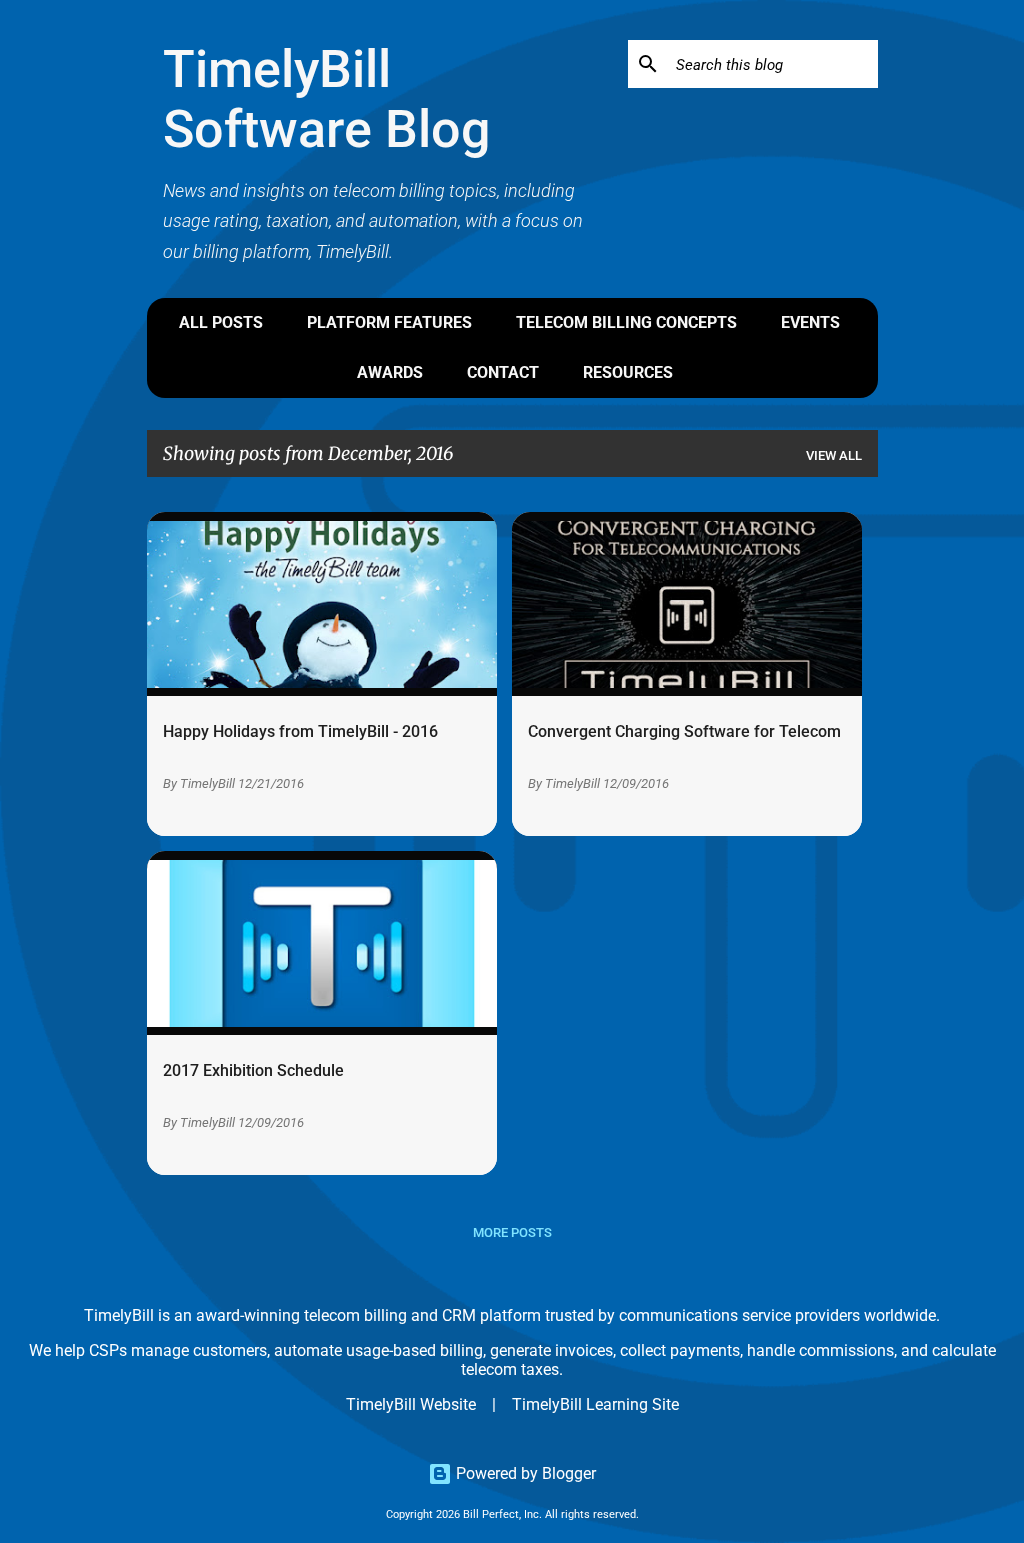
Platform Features (389, 322)
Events (810, 322)
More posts (512, 1232)
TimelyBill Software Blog (326, 99)
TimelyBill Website (411, 1404)
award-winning (248, 1315)
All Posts (221, 322)
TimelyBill (207, 783)
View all (834, 455)
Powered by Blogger (524, 1473)
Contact (503, 372)
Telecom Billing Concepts (626, 322)
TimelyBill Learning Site (595, 1404)
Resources (628, 372)
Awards (390, 372)
